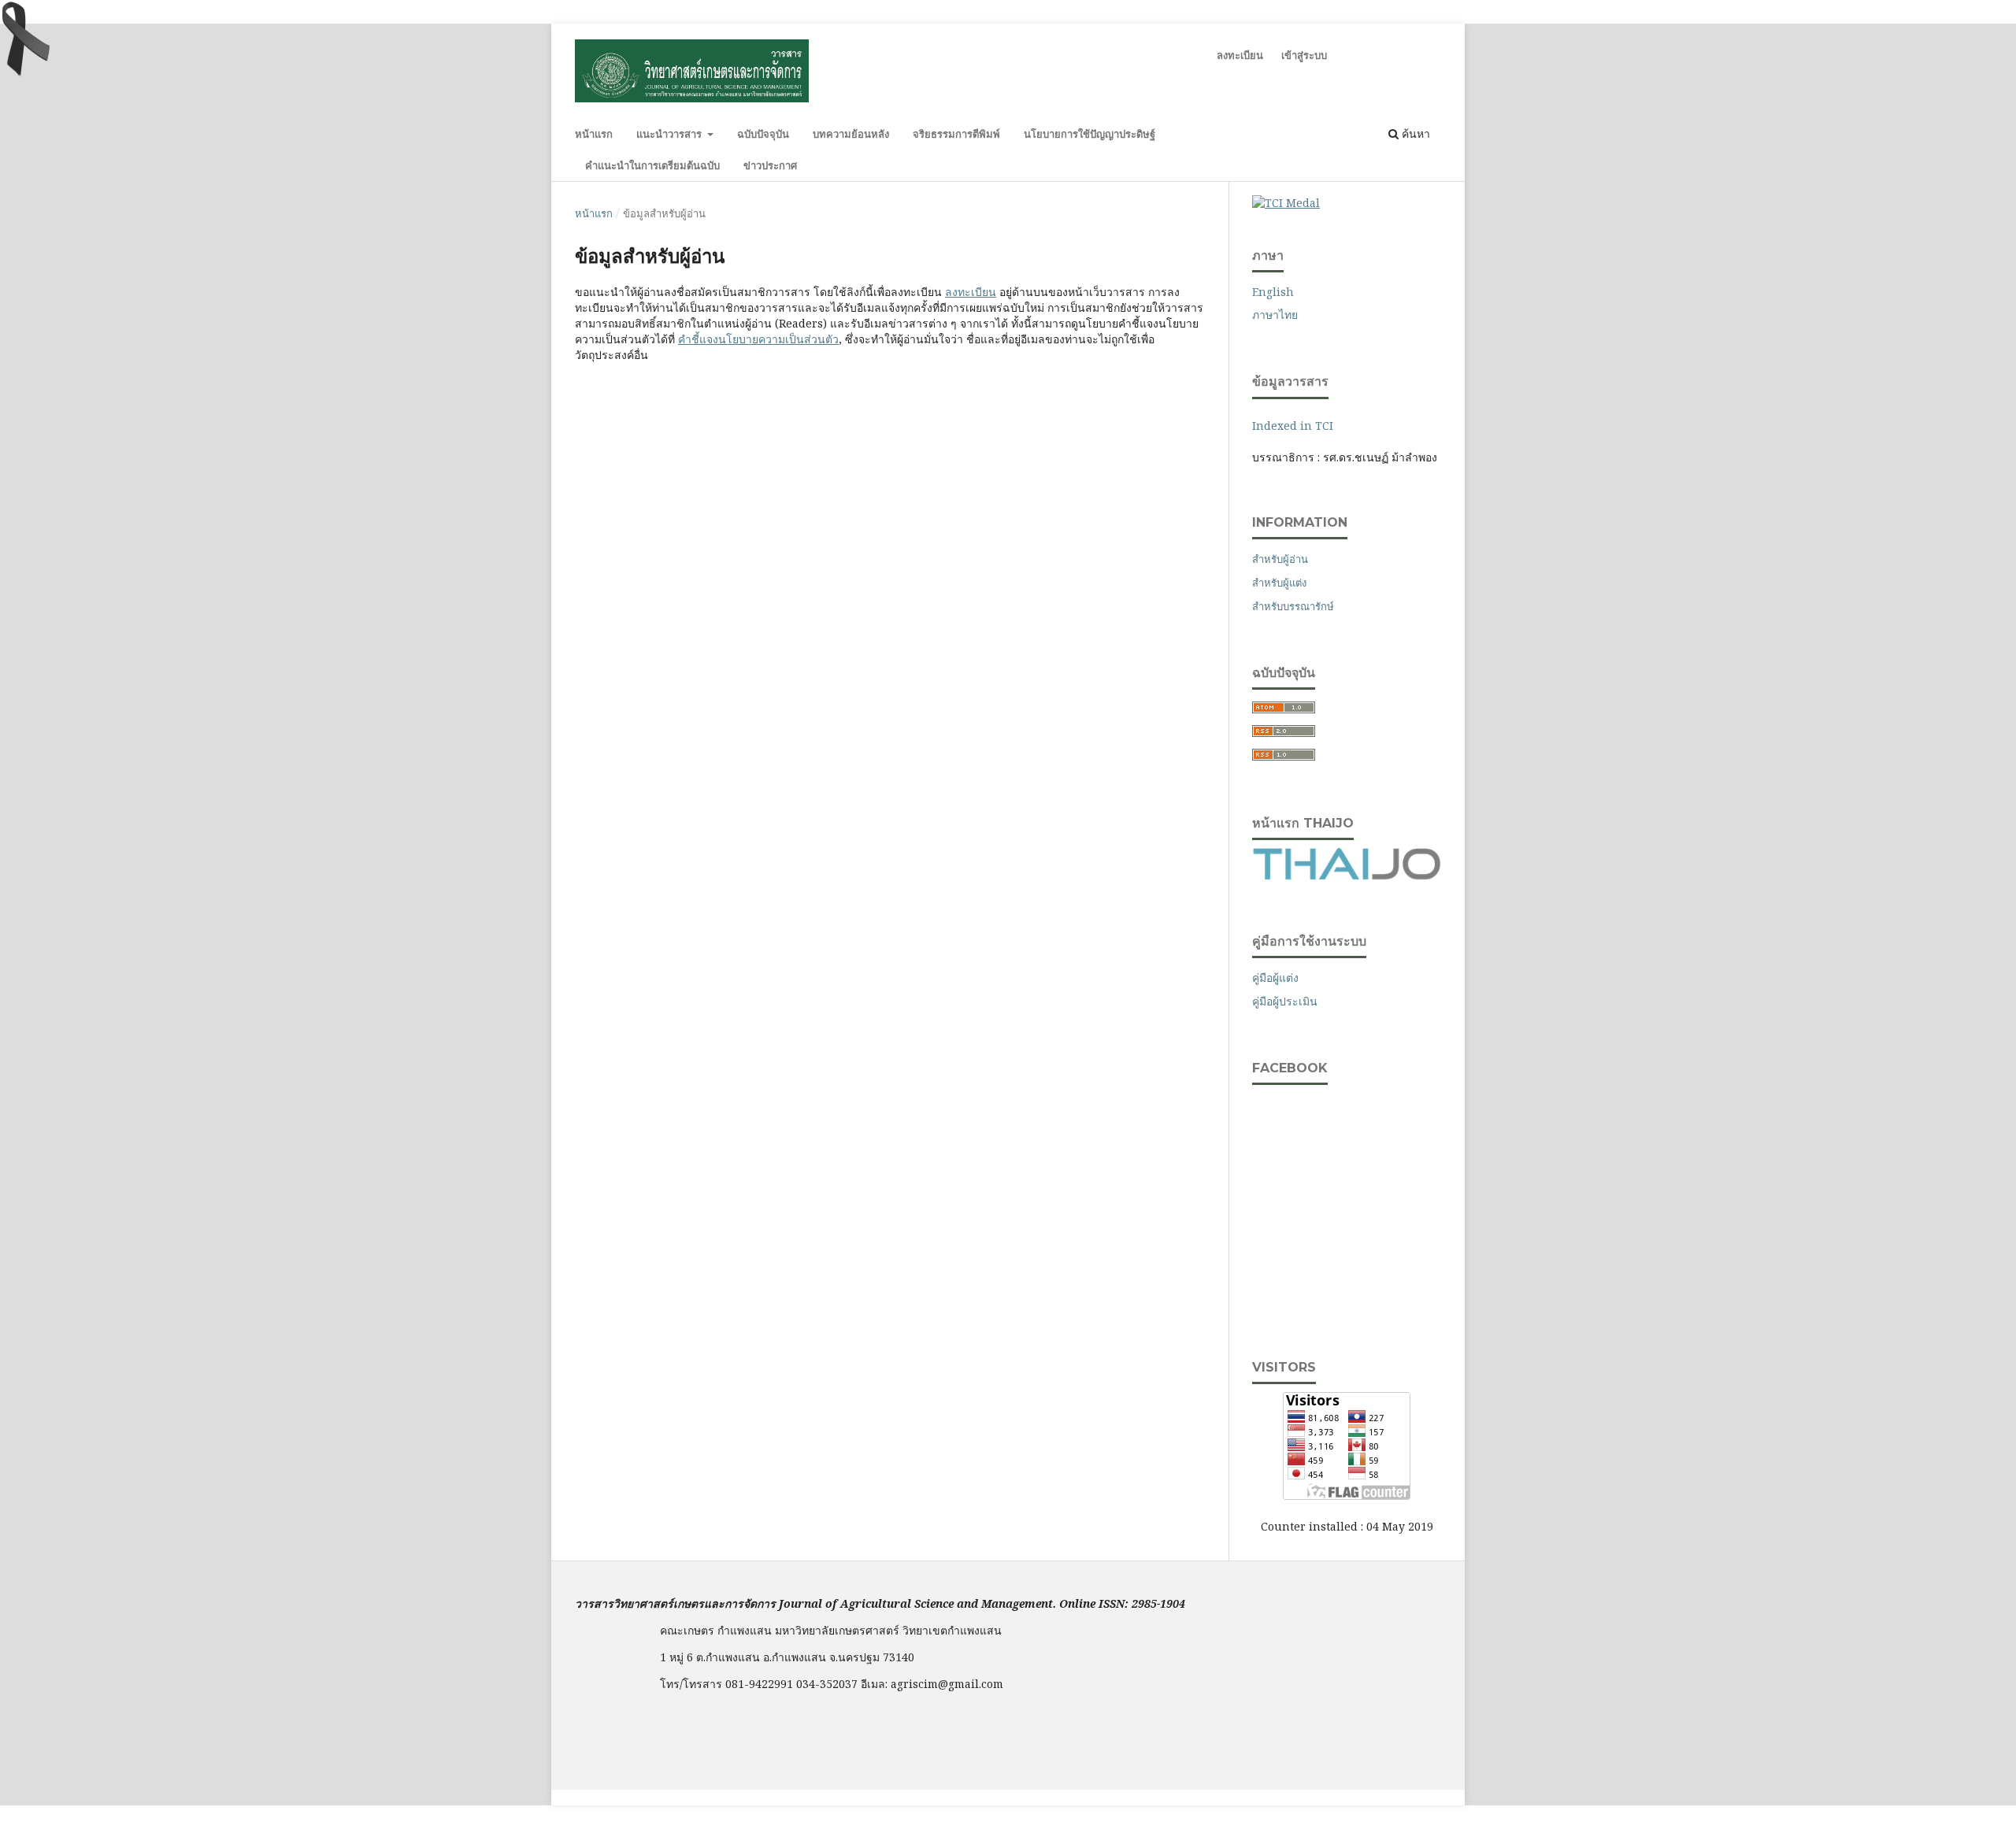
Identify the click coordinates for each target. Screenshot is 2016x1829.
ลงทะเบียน (1240, 55)
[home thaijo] (1347, 876)
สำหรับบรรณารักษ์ (1293, 606)
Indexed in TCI (1293, 426)
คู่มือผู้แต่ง (1275, 977)
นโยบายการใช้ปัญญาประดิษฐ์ (1090, 134)
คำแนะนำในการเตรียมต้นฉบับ (652, 165)
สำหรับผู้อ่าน (1280, 559)
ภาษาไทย (1275, 315)
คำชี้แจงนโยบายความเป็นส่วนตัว (758, 339)
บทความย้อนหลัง (851, 134)
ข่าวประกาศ (770, 165)
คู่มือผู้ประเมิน (1285, 1001)
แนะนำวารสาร (671, 134)
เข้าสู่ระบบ (1304, 55)
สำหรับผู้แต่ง (1279, 583)
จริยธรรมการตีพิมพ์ (956, 134)
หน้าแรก (594, 134)
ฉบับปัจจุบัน (763, 134)
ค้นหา (1414, 133)
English (1273, 292)
